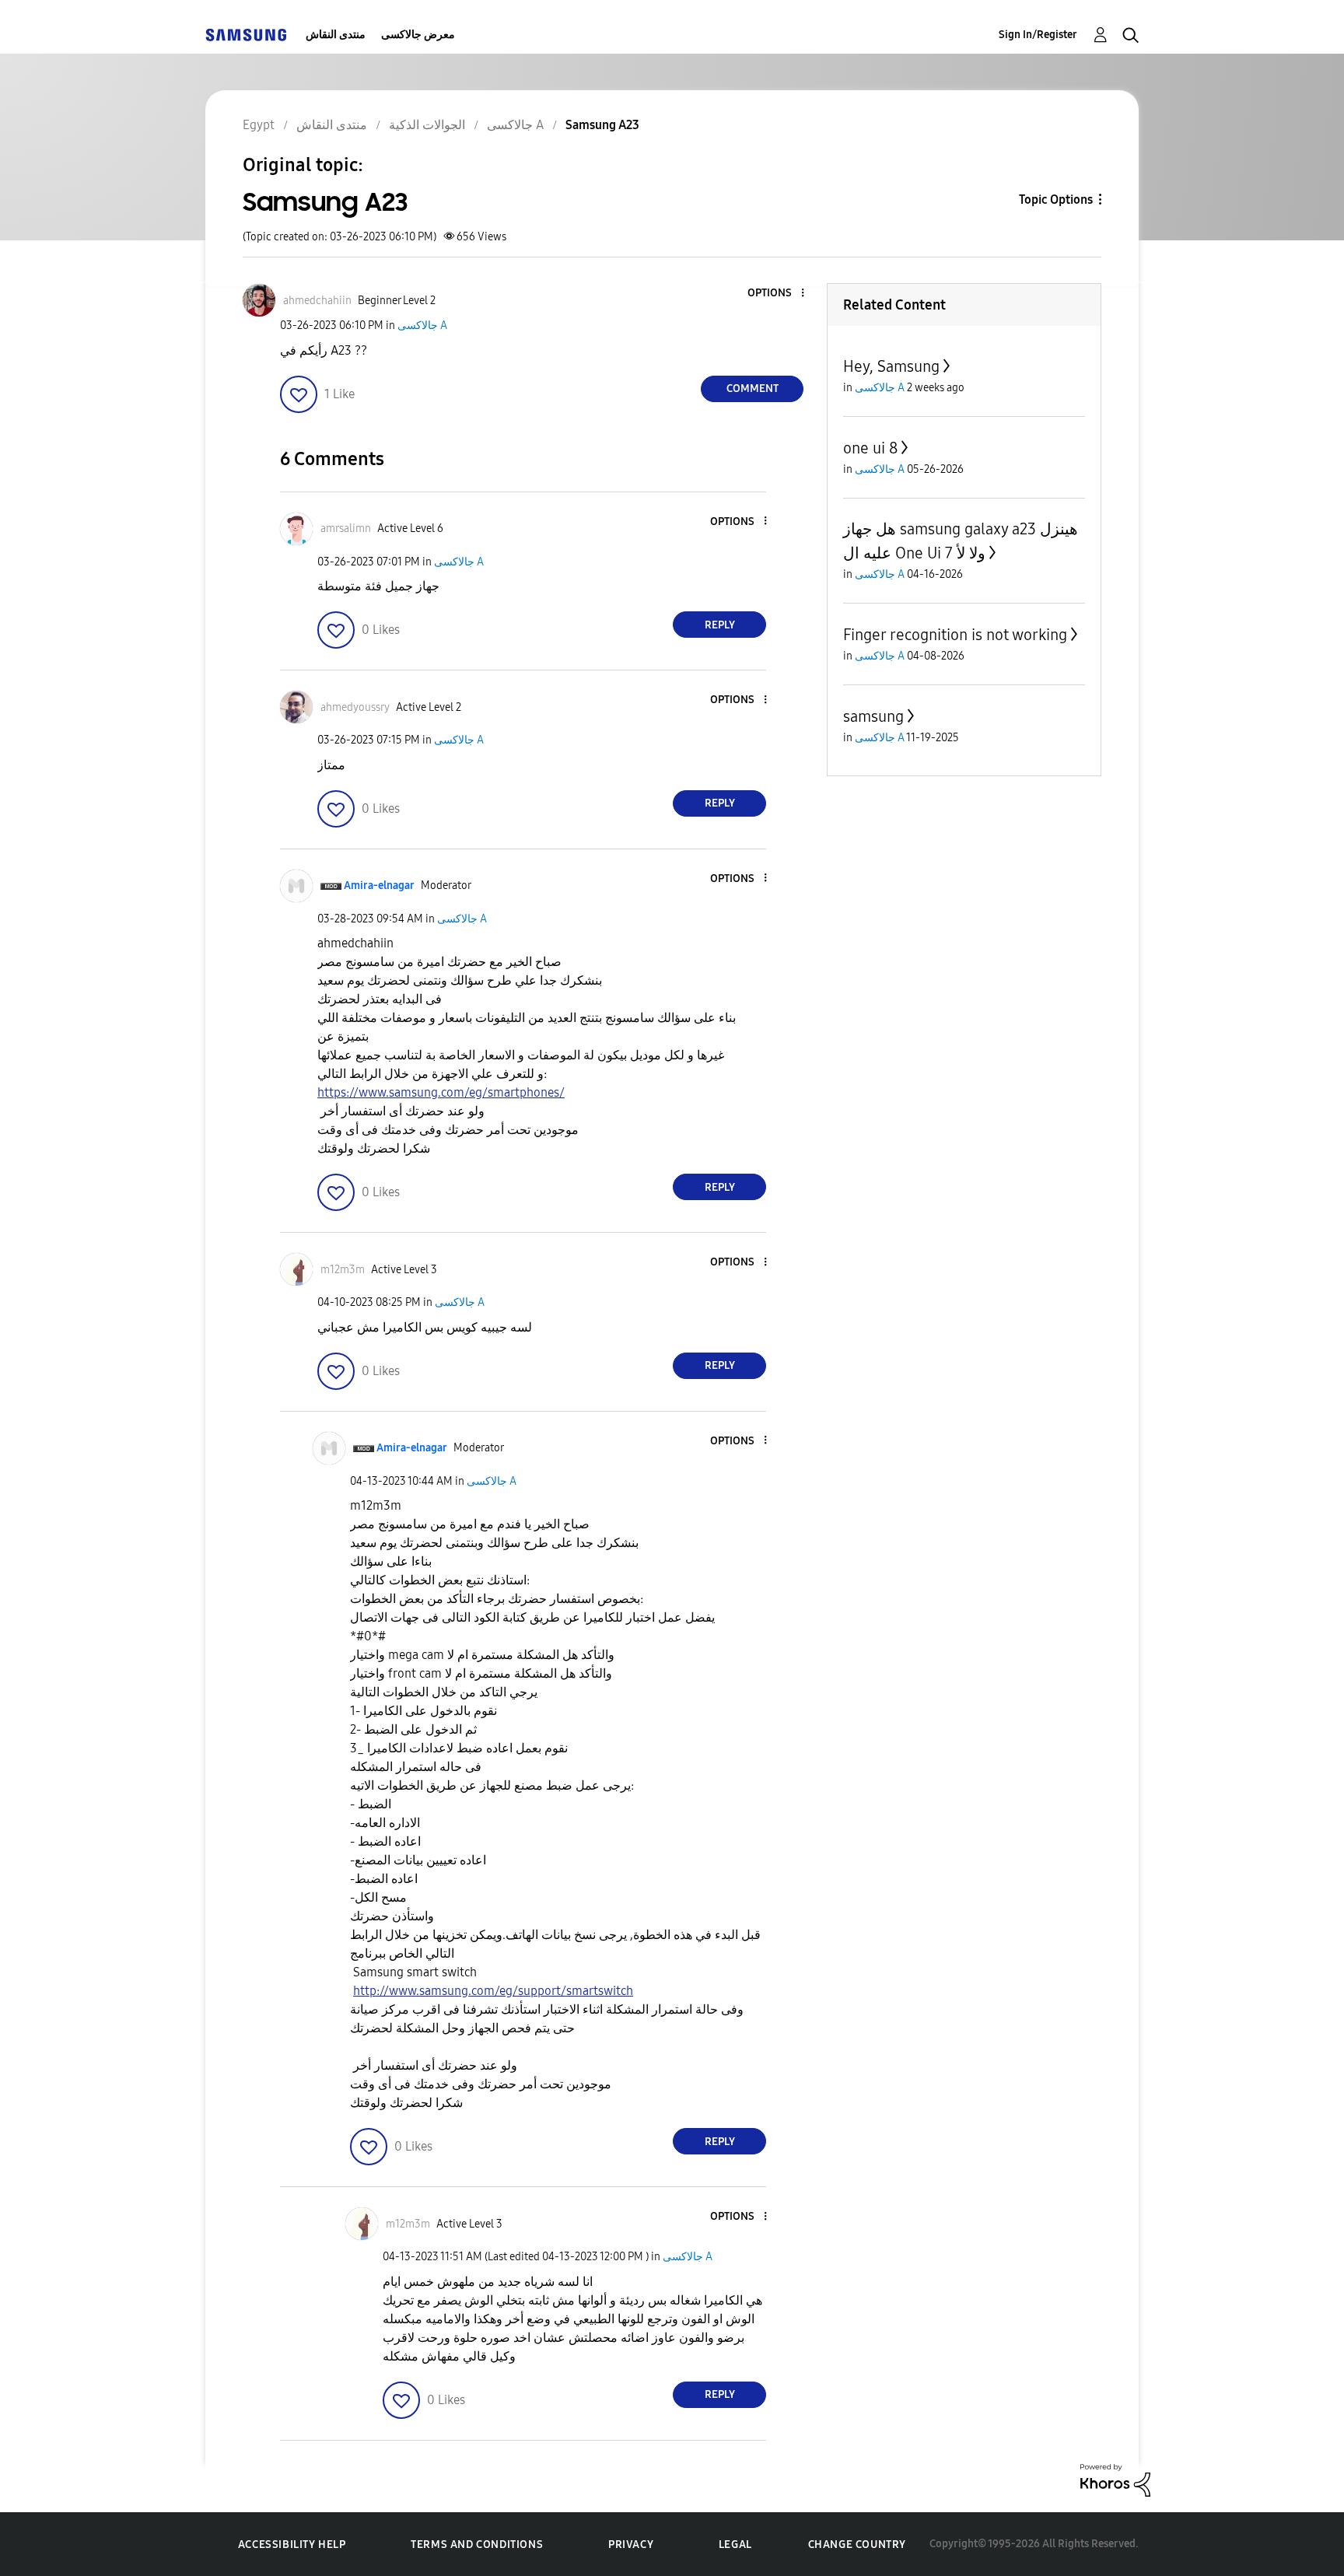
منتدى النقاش (336, 35)
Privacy (631, 2544)
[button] (777, 294)
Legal (735, 2544)
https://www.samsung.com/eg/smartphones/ (441, 1092)
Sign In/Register (1038, 35)
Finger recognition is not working (955, 635)
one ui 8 (870, 448)
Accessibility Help (292, 2544)
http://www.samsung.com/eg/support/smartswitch (493, 1991)
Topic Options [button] (1056, 199)
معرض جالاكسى (418, 35)
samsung (873, 716)
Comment (752, 388)
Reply (720, 625)
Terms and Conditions (477, 2544)
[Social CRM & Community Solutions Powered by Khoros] (1115, 2479)
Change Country (857, 2544)
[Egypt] (246, 35)
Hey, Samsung (891, 366)
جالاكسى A (422, 325)
